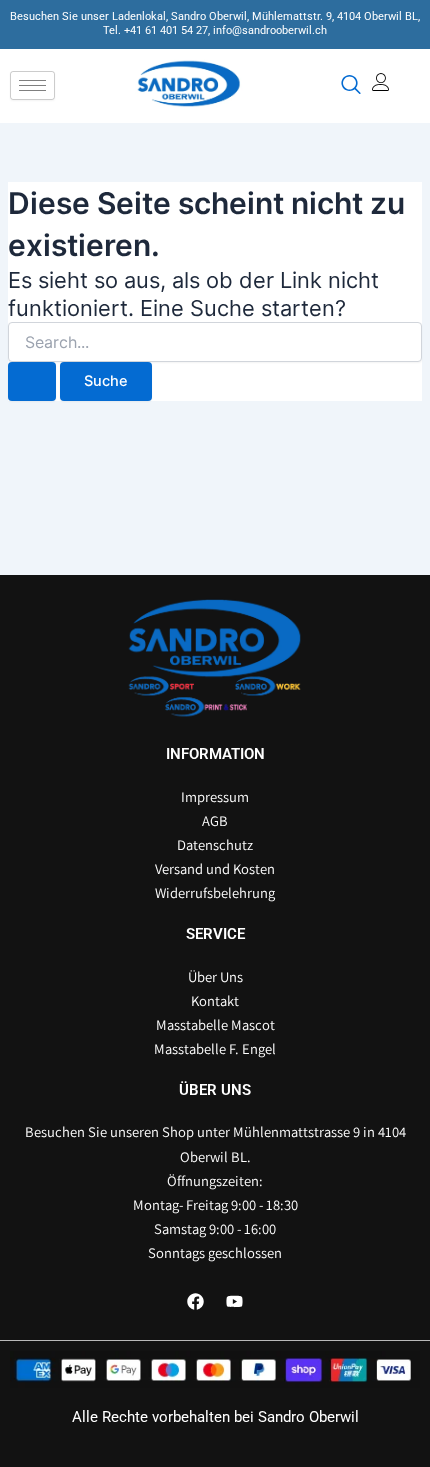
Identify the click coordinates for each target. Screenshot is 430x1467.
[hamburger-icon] (32, 85)
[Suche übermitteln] (32, 381)
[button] (349, 86)
